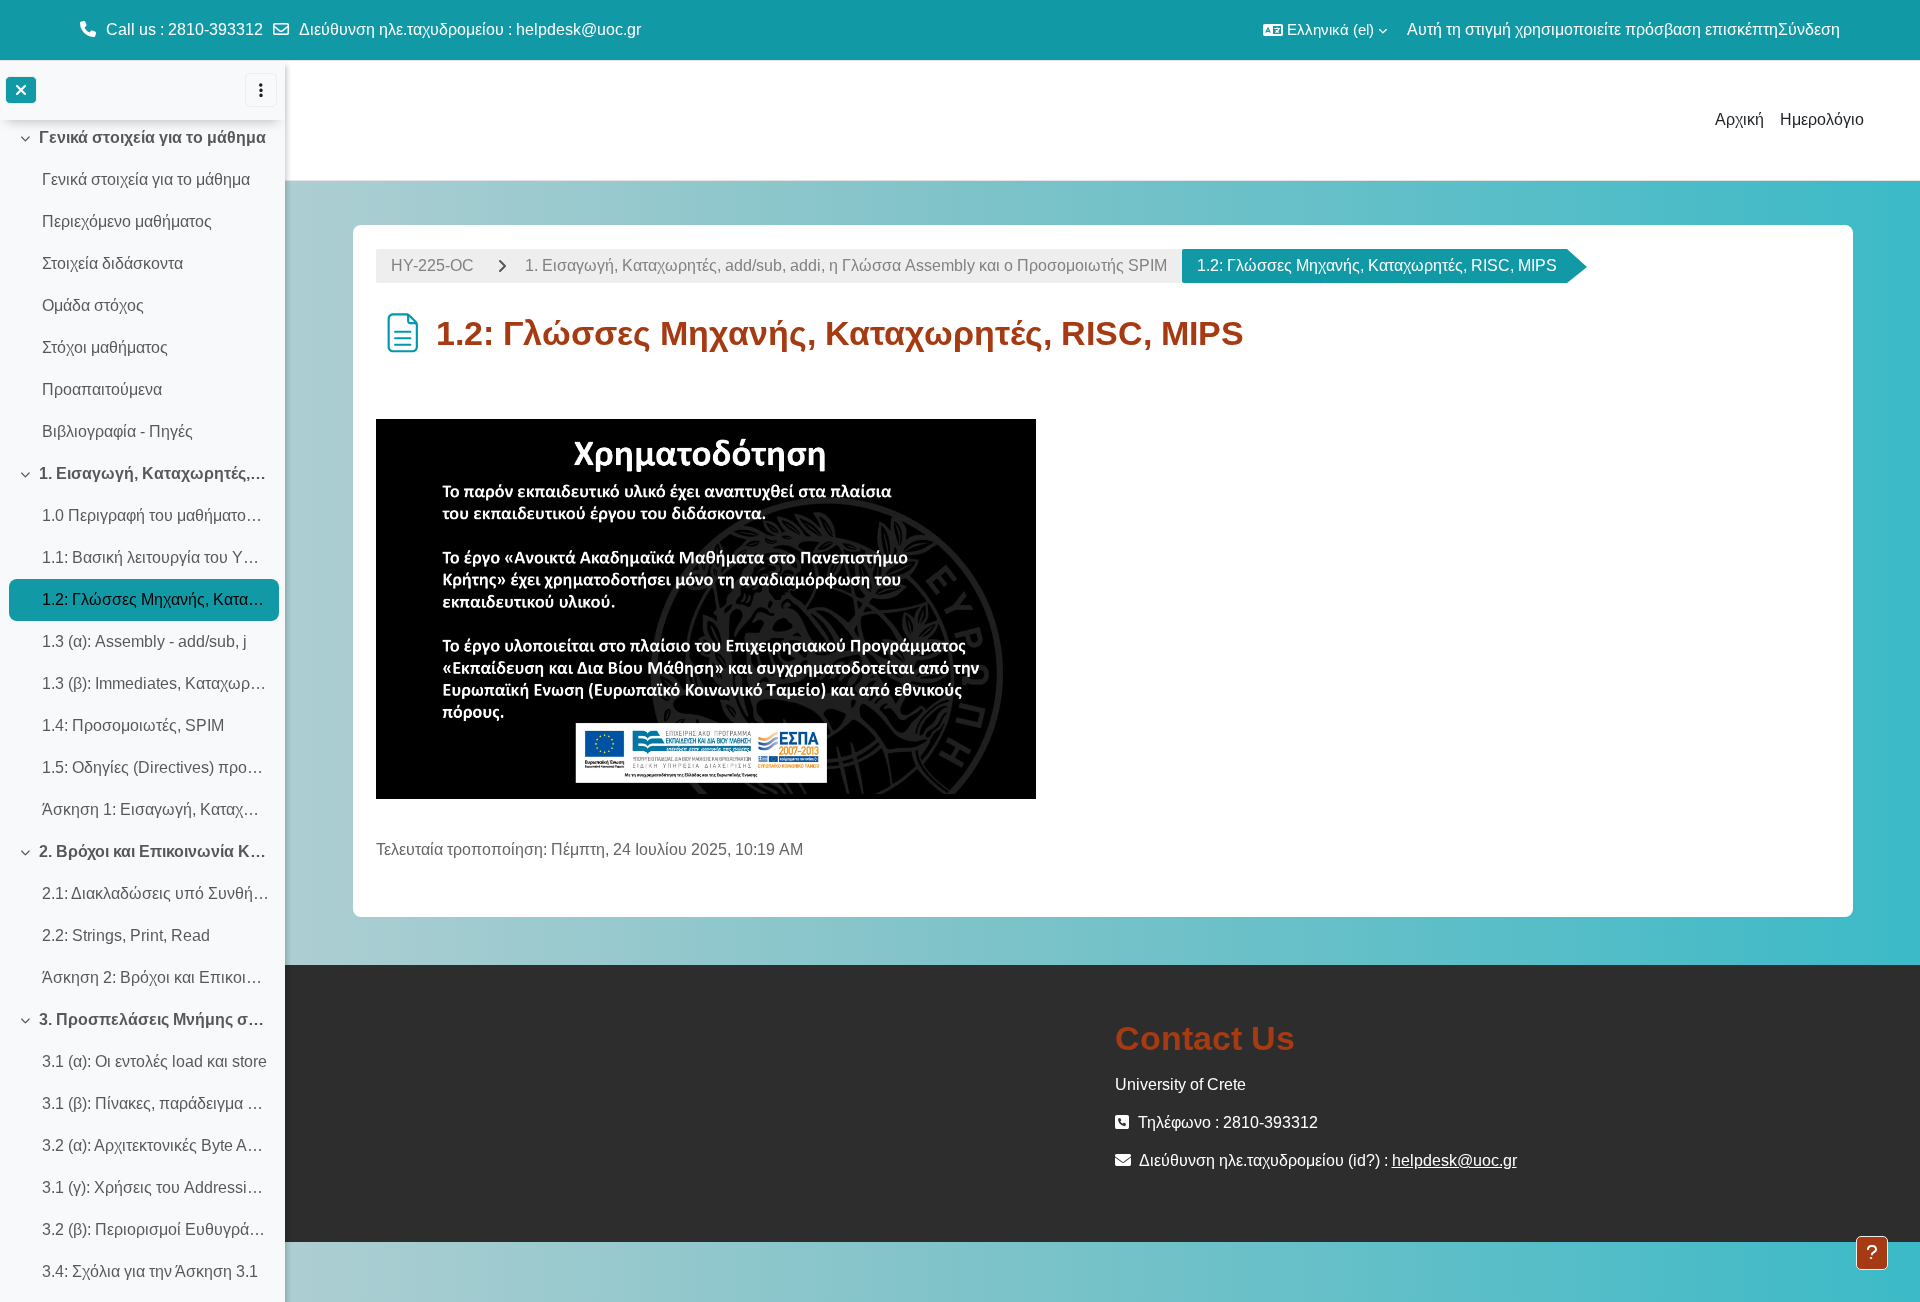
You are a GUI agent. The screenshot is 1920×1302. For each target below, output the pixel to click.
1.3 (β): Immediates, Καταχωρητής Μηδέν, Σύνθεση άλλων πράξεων (155, 683)
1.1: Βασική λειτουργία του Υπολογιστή (155, 557)
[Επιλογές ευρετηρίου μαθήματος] (261, 90)
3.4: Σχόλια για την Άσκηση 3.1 (150, 1271)
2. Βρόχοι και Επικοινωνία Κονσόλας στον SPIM (154, 851)
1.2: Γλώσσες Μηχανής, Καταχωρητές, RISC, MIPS (155, 599)
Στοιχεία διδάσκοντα (112, 263)
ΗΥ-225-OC (432, 265)
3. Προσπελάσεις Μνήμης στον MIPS (154, 1019)
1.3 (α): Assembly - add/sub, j (144, 641)
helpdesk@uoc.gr (578, 29)
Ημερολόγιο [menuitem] (1822, 119)
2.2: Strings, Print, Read (126, 935)
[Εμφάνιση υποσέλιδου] (1872, 1253)
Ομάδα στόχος (93, 305)
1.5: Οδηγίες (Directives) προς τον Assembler (155, 767)
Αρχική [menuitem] (1739, 119)
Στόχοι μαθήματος (105, 347)
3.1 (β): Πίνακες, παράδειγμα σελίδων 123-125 (155, 1103)
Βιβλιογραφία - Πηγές (117, 431)
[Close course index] (21, 90)
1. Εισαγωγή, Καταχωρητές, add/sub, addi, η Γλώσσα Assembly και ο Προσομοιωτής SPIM (154, 473)
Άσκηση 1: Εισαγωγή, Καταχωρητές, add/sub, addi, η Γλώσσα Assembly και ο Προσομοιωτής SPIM (155, 809)
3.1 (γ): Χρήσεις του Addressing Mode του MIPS (155, 1187)
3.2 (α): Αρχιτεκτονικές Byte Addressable (155, 1145)
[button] (1325, 30)
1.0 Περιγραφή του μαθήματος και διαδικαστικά (155, 515)
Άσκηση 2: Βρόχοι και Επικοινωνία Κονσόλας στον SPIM (155, 977)
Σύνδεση (1809, 29)
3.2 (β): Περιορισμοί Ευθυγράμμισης (155, 1229)
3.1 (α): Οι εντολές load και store (154, 1061)
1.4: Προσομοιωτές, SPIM (133, 725)
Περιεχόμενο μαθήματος (127, 221)
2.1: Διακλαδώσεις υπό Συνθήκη (155, 893)
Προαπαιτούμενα (102, 389)
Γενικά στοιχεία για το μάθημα (152, 137)
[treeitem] (142, 285)
